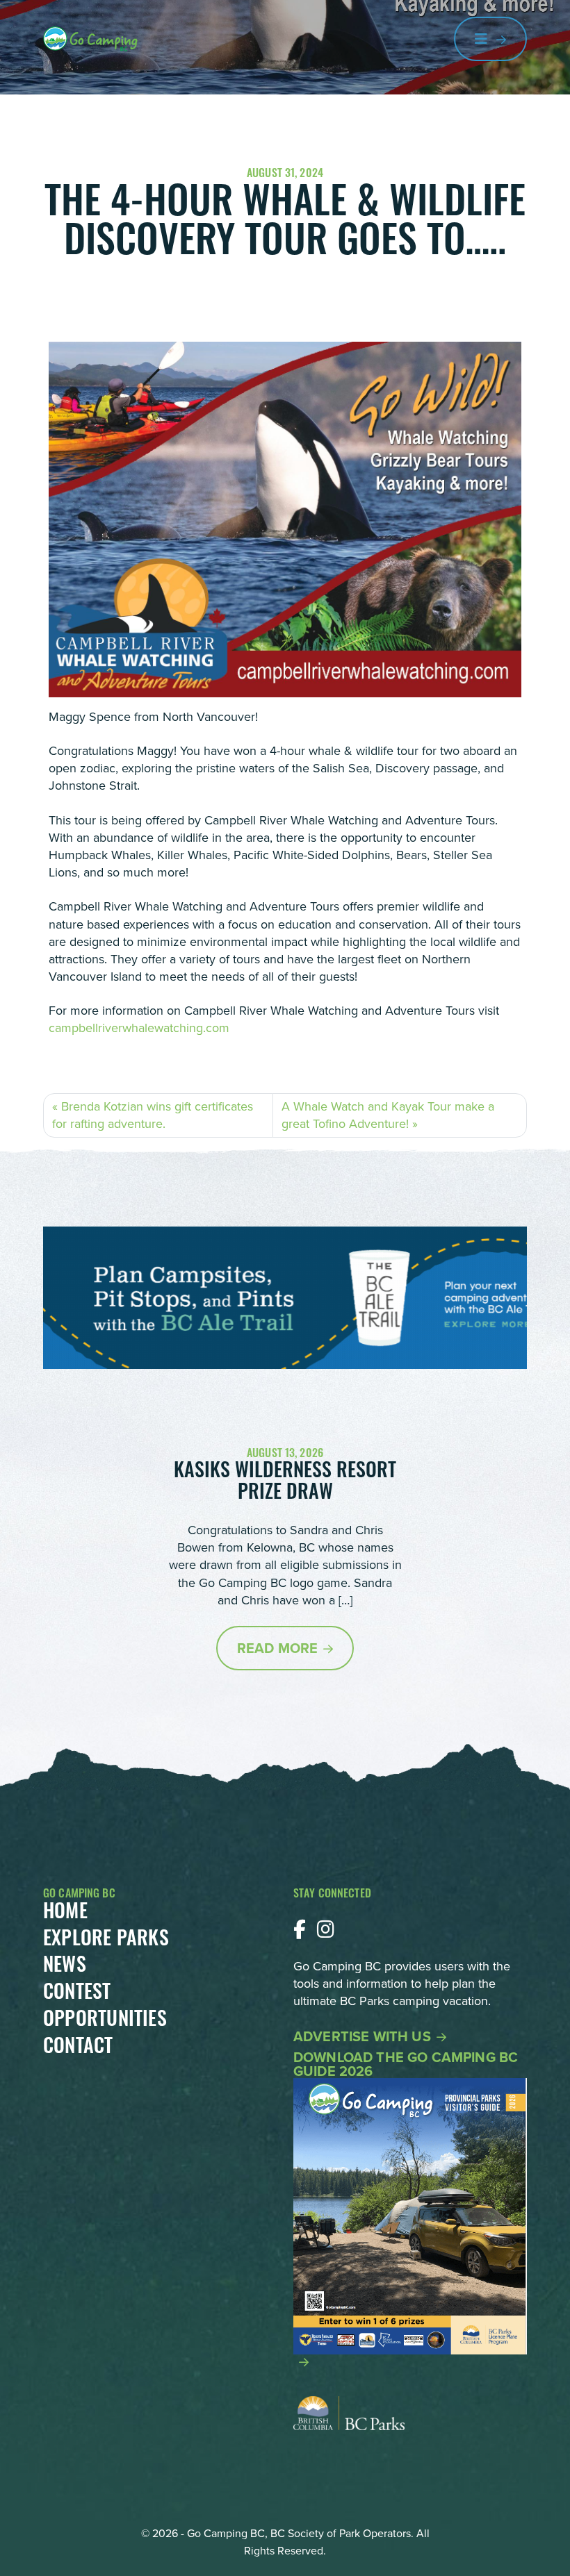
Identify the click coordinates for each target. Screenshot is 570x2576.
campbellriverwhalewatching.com (139, 1028)
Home (65, 1913)
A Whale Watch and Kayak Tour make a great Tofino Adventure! (388, 1115)
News (65, 1967)
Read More (277, 1648)
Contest (77, 1994)
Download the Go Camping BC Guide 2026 (406, 2066)
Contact (78, 2048)
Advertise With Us (362, 2036)
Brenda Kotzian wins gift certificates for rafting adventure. (153, 1115)
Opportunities (105, 2021)
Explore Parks (106, 1941)
